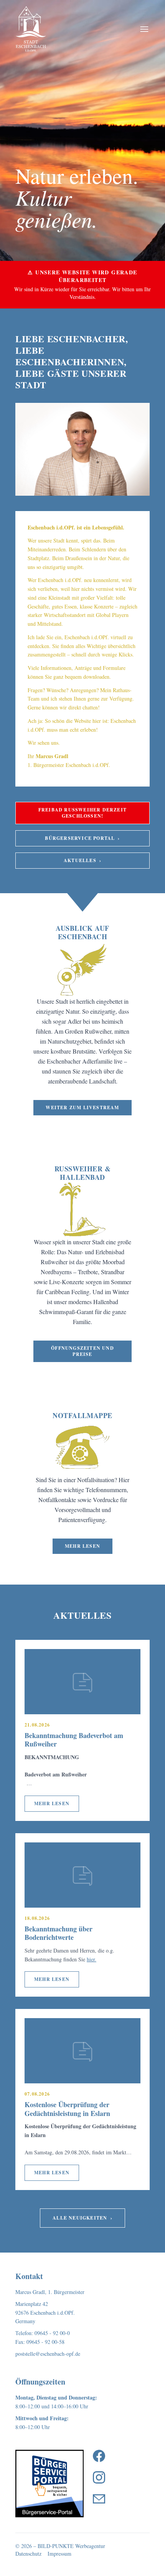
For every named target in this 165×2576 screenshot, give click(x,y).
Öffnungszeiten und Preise (82, 1351)
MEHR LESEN (52, 1803)
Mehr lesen (82, 1546)
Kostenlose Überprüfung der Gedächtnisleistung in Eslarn (67, 2109)
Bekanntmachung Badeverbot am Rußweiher (74, 1740)
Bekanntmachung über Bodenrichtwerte (59, 1933)
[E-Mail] (99, 2499)
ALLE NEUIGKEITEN (82, 2218)
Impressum (59, 2554)
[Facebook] (99, 2456)
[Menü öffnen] (144, 29)
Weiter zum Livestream (82, 1107)
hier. (92, 1959)
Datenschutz (28, 2554)
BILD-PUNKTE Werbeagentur (71, 2546)
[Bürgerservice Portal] (49, 2484)
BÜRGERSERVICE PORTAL (82, 838)
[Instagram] (99, 2477)
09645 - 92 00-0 (52, 2333)
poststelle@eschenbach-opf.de (48, 2354)
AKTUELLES (82, 860)
